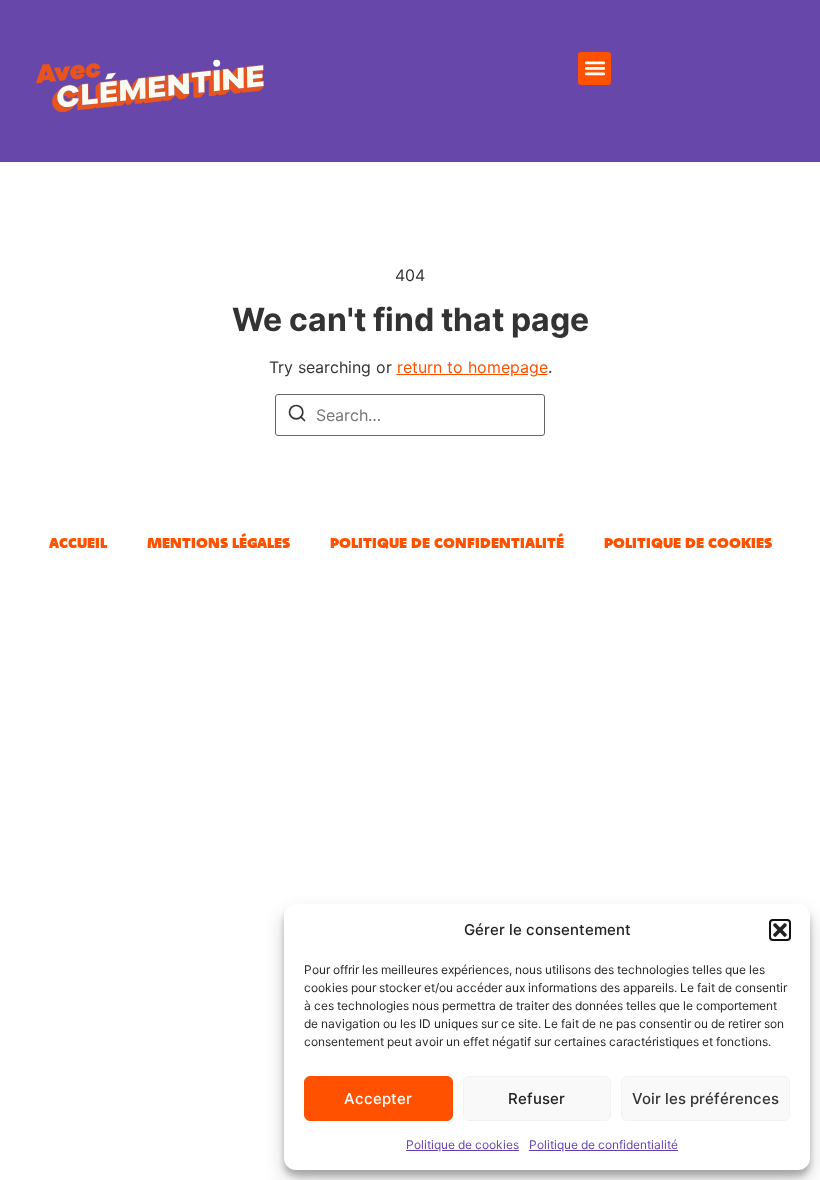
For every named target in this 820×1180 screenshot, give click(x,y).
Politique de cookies (462, 1144)
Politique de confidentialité (603, 1144)
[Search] (297, 416)
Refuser (536, 1098)
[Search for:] (410, 415)
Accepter (378, 1098)
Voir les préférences (705, 1098)
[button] (780, 930)
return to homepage (472, 367)
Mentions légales (218, 542)
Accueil (78, 542)
